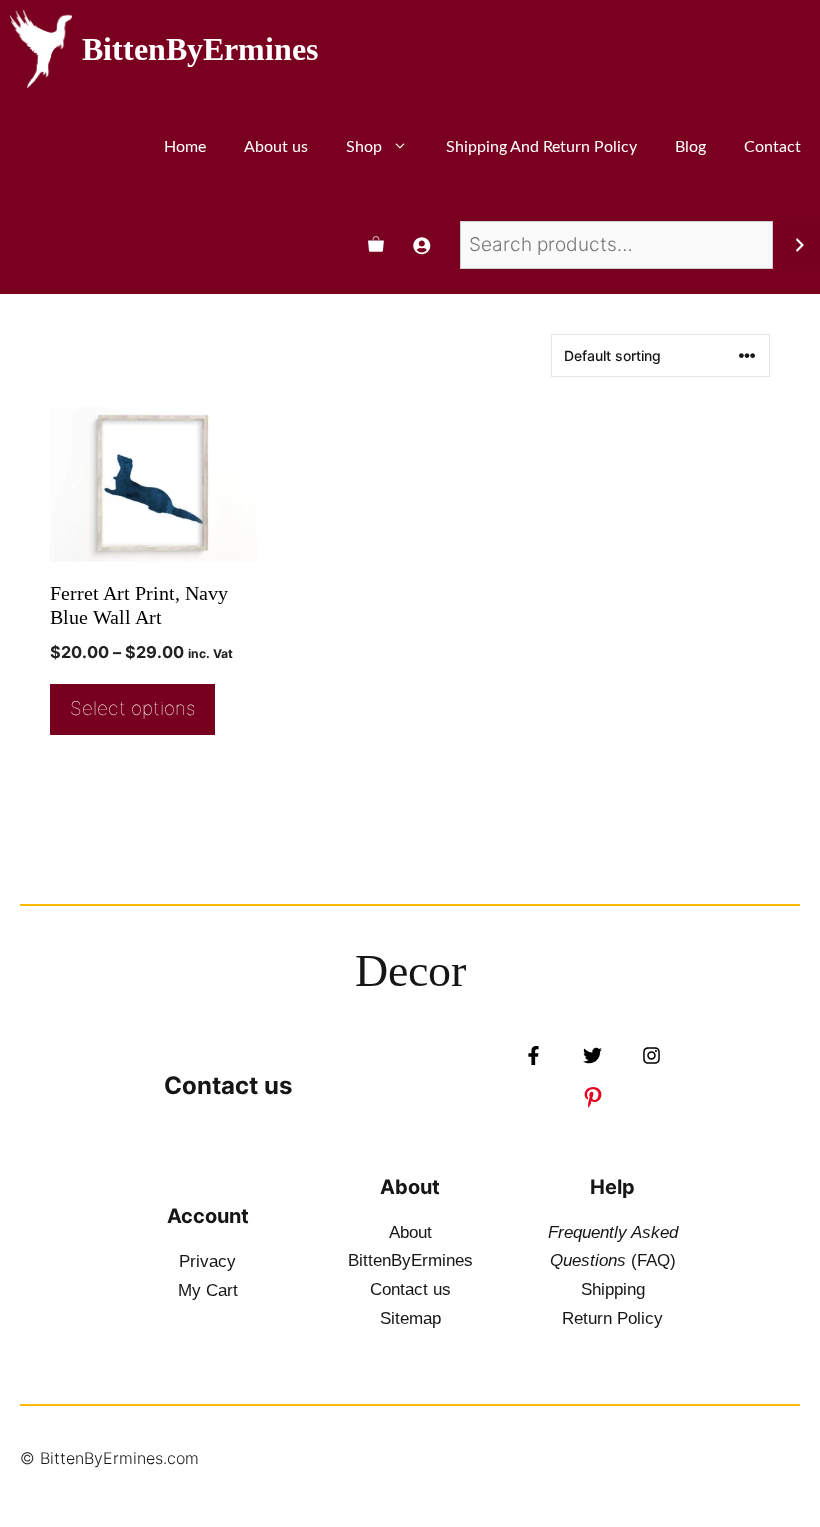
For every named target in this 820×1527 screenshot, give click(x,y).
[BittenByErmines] (41, 49)
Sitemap (410, 1318)
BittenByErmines (200, 49)
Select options (132, 708)
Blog (690, 147)
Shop (364, 147)
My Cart (208, 1290)
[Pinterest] (593, 1097)
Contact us (228, 1085)
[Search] (799, 245)
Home (185, 147)
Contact (772, 147)
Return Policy (612, 1318)
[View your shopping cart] (376, 245)
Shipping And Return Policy (541, 147)
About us (276, 147)
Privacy (207, 1261)
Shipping (613, 1289)
